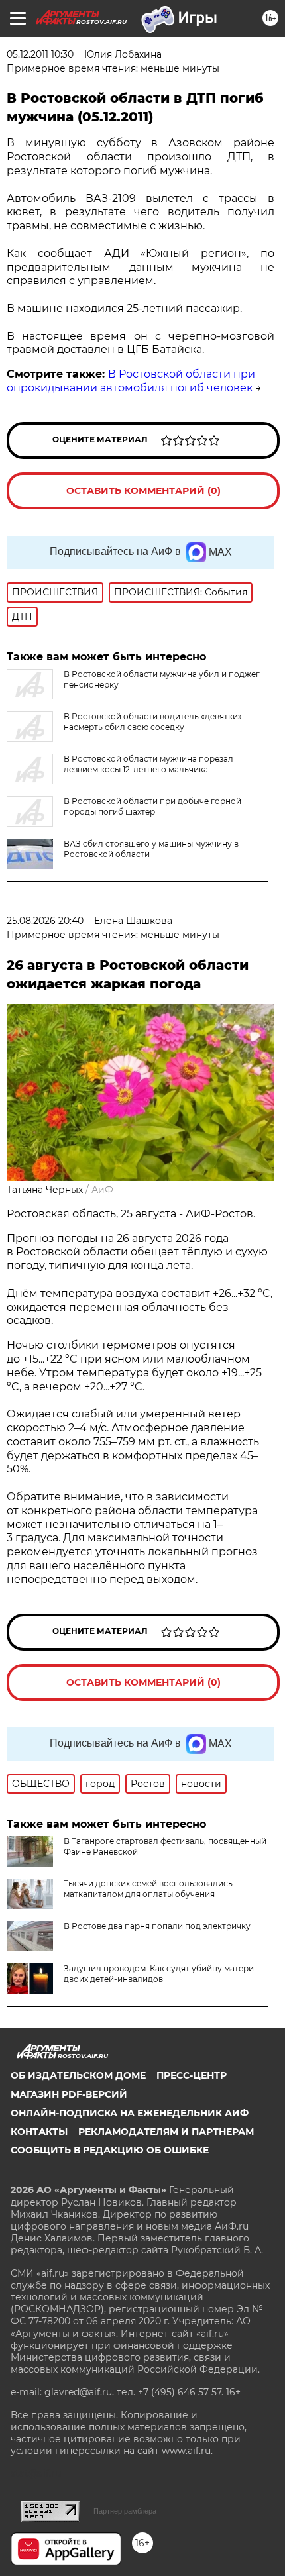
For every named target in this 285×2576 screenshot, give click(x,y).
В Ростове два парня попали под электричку (157, 1926)
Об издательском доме (78, 2075)
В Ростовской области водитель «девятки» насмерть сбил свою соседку (153, 722)
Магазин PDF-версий (69, 2094)
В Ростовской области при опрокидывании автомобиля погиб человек (131, 381)
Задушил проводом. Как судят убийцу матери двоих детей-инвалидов (159, 1974)
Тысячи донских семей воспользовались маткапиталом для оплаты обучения (148, 1889)
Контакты (39, 2132)
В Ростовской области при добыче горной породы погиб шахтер (152, 806)
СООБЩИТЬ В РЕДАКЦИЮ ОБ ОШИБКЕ (110, 2150)
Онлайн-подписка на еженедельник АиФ (130, 2113)
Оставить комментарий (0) (143, 491)
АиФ (102, 1190)
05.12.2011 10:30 (40, 54)
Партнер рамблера (125, 2511)
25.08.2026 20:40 (45, 921)
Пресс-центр (192, 2075)
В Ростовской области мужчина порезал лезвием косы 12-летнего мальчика (148, 764)
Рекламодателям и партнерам (166, 2132)
